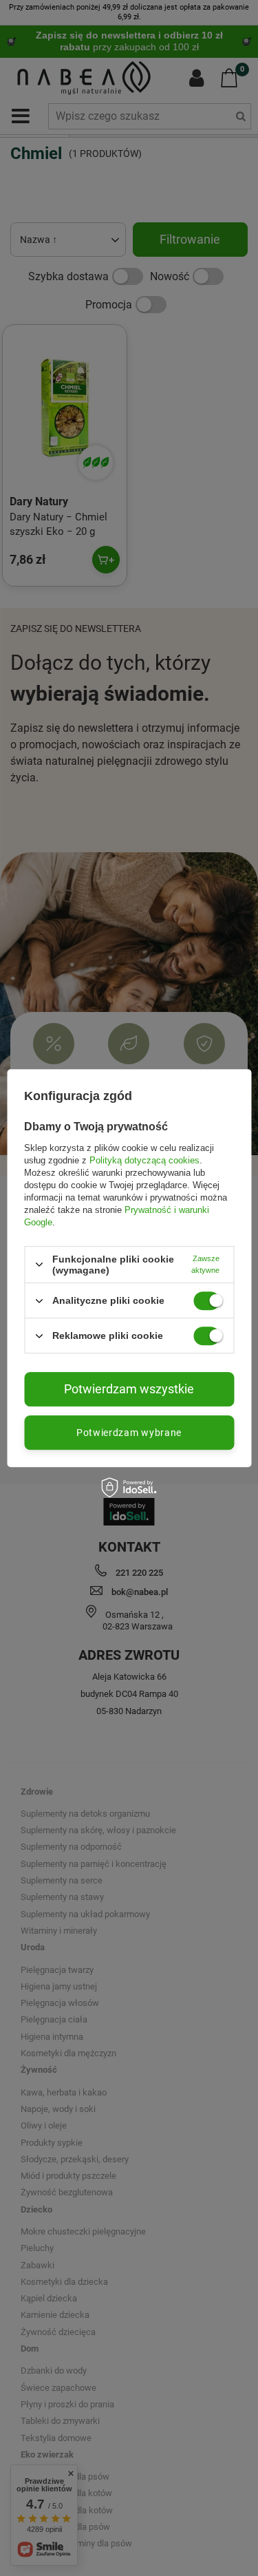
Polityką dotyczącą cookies (144, 1160)
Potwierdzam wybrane (129, 1433)
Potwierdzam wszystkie (129, 1389)
